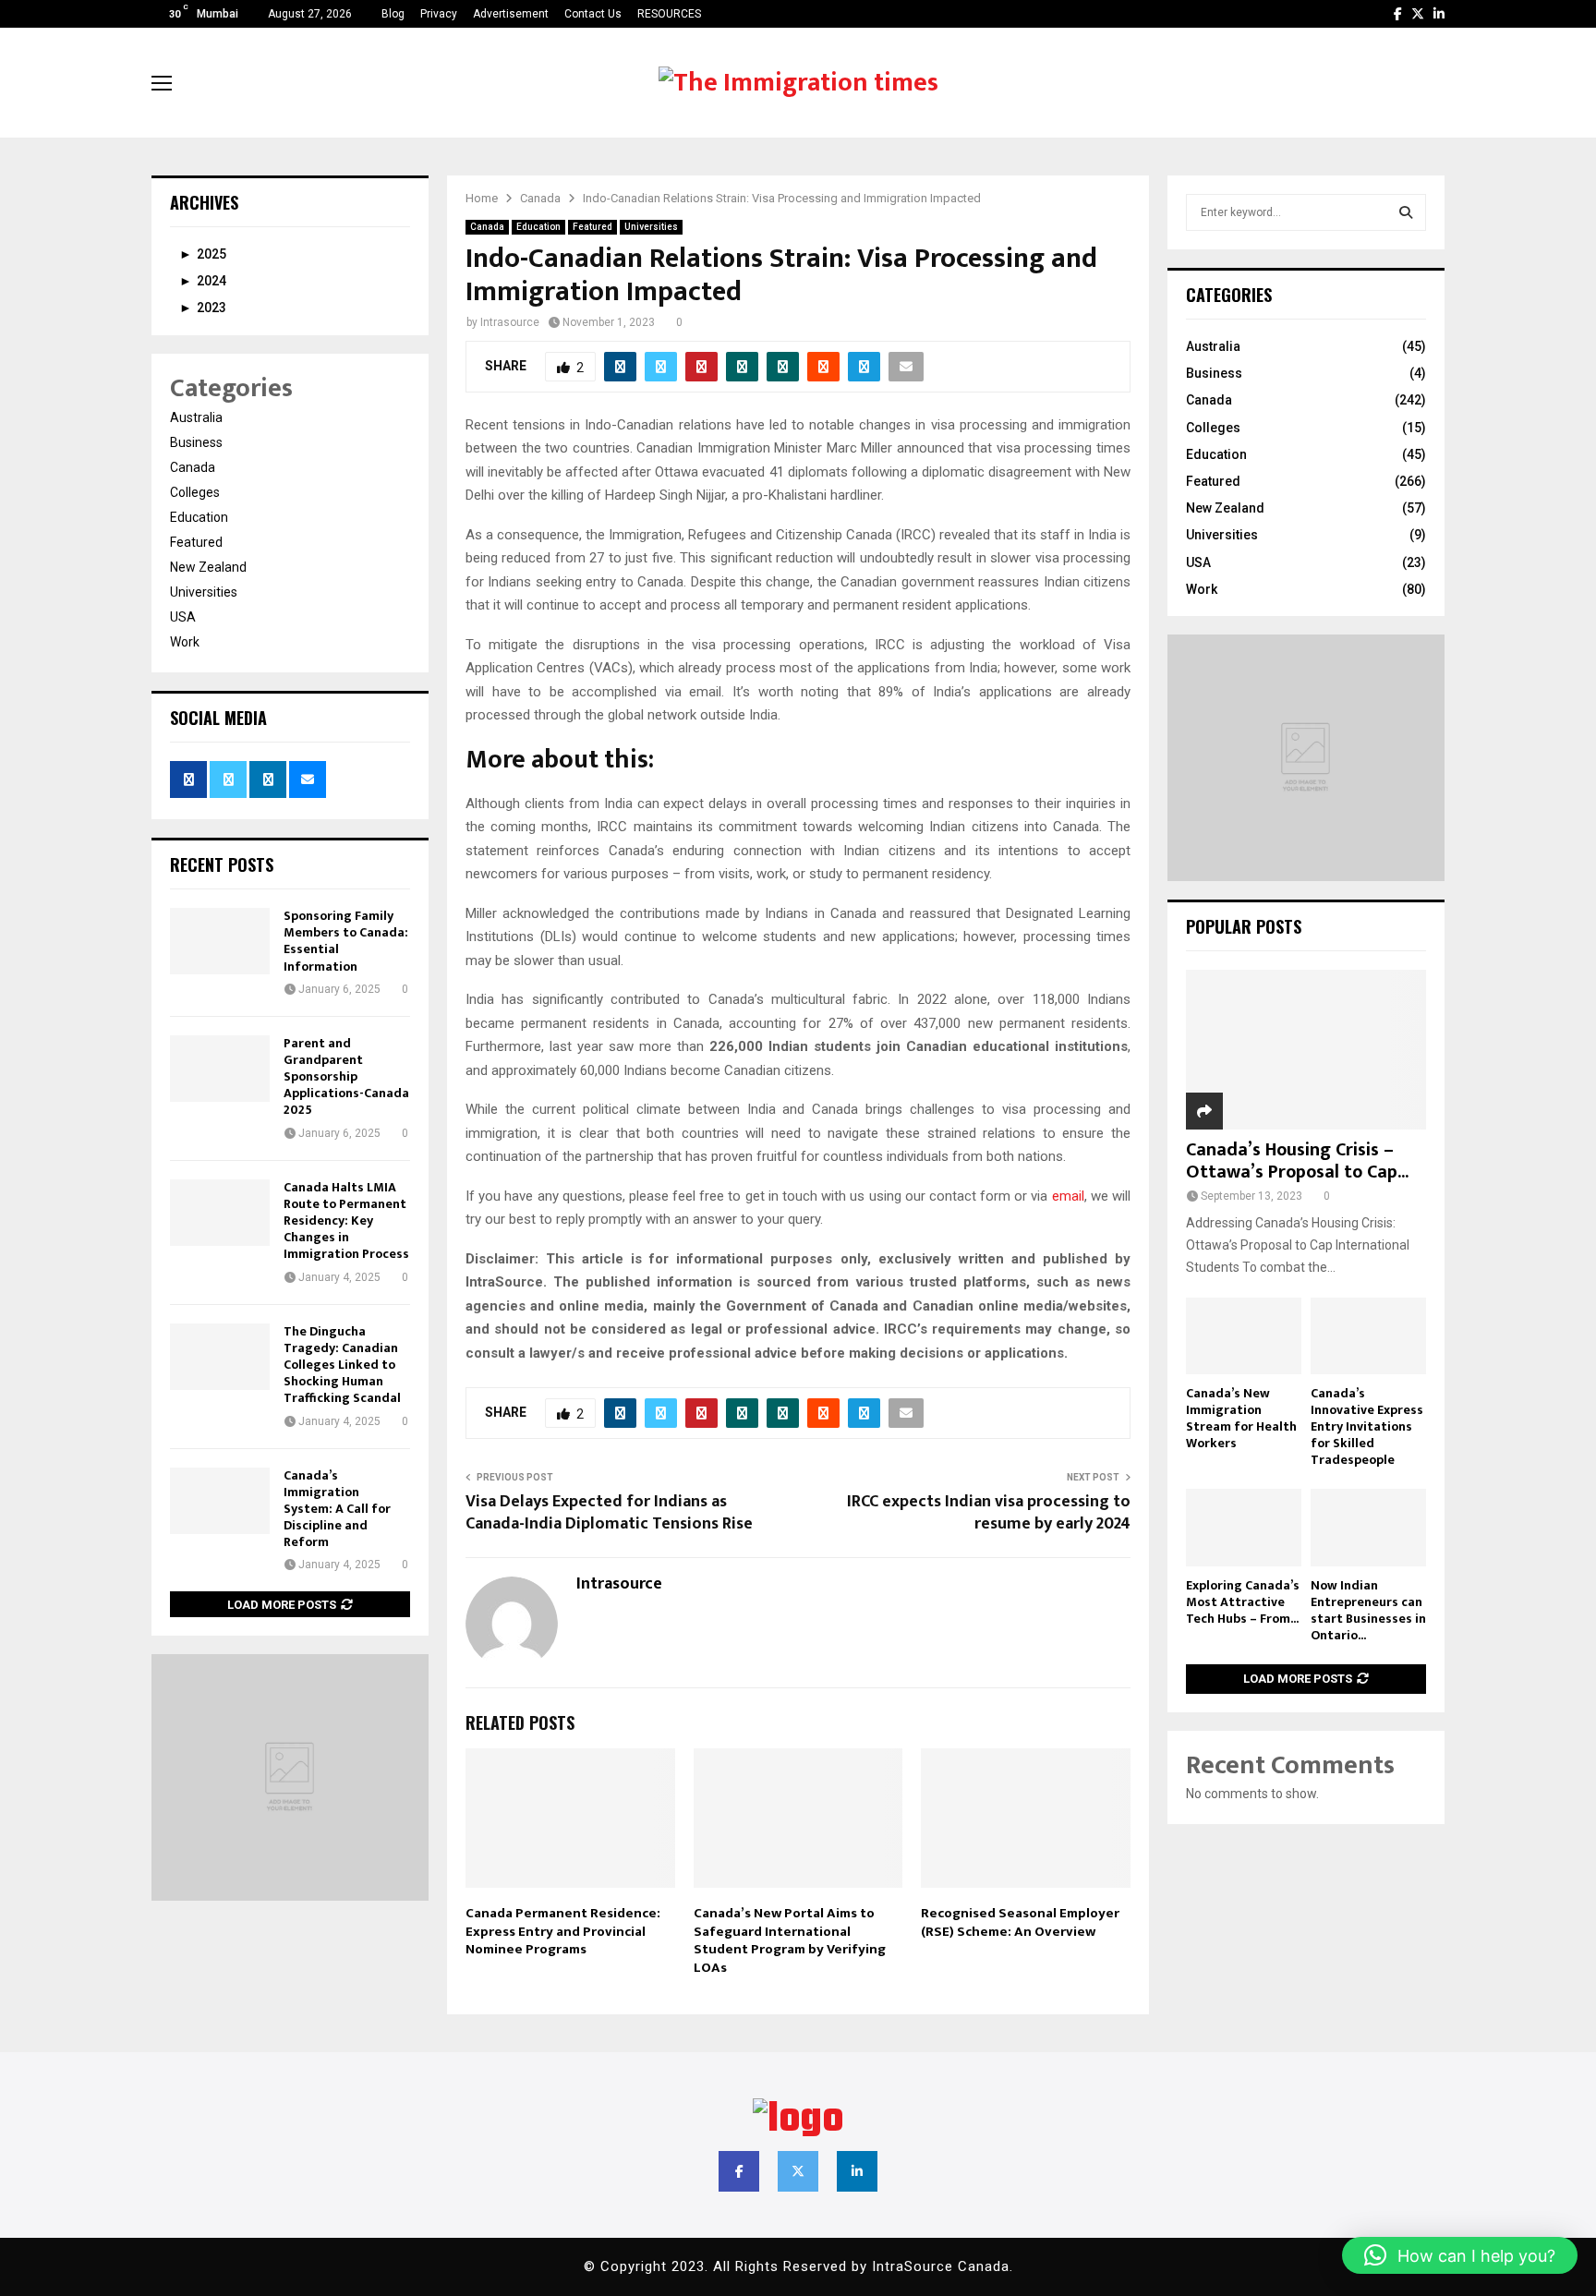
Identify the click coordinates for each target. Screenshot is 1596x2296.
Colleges (195, 492)
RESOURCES (669, 14)
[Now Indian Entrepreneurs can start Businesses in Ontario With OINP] (1368, 1527)
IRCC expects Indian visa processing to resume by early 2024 (989, 1513)
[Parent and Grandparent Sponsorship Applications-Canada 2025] (220, 1069)
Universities (651, 227)
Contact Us (593, 14)
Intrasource (510, 322)
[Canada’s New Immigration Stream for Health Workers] (1244, 1336)
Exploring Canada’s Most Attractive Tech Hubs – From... (1243, 1602)
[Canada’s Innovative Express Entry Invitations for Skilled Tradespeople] (1368, 1336)
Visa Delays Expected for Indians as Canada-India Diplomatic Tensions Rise (609, 1513)
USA (183, 617)
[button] (1460, 2255)
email (1068, 1196)
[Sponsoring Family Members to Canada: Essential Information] (220, 941)
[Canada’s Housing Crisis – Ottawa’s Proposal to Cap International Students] (1306, 1050)
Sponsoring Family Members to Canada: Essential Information (346, 941)
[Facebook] (739, 2171)
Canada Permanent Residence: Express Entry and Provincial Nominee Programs (563, 1931)
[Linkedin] (857, 2171)
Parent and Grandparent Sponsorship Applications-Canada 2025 (346, 1077)
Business (196, 442)
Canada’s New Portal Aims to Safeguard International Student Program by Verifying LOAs (790, 1940)
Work (185, 642)
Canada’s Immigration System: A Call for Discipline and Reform (337, 1509)
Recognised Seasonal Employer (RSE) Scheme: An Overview (1020, 1922)
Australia (196, 417)
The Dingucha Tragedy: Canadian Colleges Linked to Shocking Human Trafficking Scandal (342, 1365)
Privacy (439, 14)
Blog (393, 14)
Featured (592, 227)
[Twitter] (798, 2171)
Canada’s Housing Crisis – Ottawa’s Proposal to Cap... (1297, 1161)
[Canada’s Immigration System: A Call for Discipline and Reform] (220, 1501)
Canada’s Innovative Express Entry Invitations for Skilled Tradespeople (1367, 1426)
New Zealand (208, 567)
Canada (487, 227)
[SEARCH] (1406, 212)
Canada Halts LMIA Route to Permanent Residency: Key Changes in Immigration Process (346, 1221)
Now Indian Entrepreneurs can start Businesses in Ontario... (1368, 1610)
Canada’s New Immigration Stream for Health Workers (1241, 1418)
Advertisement (511, 14)
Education (538, 227)
